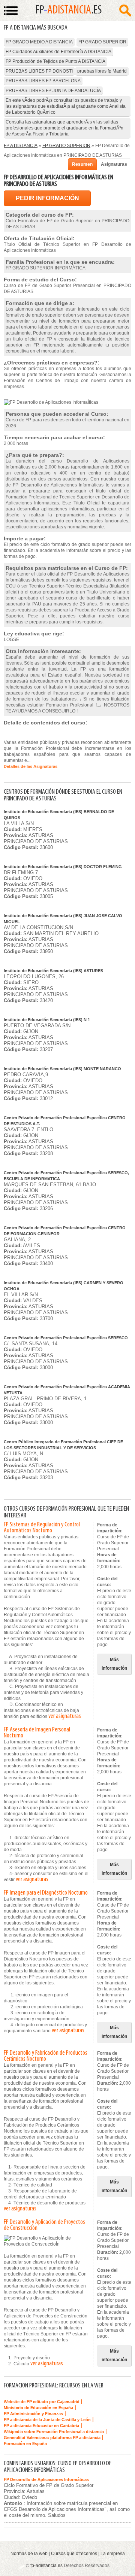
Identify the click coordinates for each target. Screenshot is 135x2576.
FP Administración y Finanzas (33, 2414)
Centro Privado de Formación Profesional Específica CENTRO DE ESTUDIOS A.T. (65, 1121)
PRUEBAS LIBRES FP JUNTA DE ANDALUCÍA (53, 91)
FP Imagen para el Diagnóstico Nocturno (46, 1893)
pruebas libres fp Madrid (102, 71)
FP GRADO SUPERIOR (102, 42)
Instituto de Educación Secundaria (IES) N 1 (47, 1020)
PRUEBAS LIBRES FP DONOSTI (39, 71)
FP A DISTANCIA (21, 146)
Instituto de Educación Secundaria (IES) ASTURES (53, 971)
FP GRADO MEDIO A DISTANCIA (39, 42)
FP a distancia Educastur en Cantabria (41, 2426)
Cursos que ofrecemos (74, 2554)
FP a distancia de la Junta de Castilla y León (47, 2420)
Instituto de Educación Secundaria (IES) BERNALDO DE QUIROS (59, 815)
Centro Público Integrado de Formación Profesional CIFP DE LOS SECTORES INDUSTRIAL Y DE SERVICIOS (63, 1445)
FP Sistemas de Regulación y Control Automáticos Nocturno (42, 1528)
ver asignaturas (65, 1716)
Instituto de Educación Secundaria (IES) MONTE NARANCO (62, 1069)
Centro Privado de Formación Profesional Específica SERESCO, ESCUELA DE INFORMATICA (66, 1176)
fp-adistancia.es (46, 2566)
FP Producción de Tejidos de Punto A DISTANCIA (55, 61)
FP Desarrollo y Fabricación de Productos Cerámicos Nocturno (46, 2056)
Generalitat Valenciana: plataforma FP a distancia (52, 2438)
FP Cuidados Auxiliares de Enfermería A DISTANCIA (58, 52)
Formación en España (25, 2444)
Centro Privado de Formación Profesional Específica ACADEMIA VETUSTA (67, 1390)
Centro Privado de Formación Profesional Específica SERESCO (66, 1338)
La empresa (113, 2554)
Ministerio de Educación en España (38, 2408)
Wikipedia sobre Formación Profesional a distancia (54, 2432)
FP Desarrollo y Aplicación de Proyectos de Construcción (44, 2225)
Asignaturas (114, 164)
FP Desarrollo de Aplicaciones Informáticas (46, 2479)
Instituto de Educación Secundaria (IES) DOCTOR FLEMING (63, 867)
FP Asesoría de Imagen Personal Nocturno (37, 1733)
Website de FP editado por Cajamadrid (42, 2402)
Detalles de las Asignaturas (31, 766)
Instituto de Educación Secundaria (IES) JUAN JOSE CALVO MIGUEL (63, 919)
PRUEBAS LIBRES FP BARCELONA (43, 81)
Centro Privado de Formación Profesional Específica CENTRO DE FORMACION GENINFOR (65, 1231)
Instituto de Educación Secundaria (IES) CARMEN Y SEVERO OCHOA (64, 1286)
